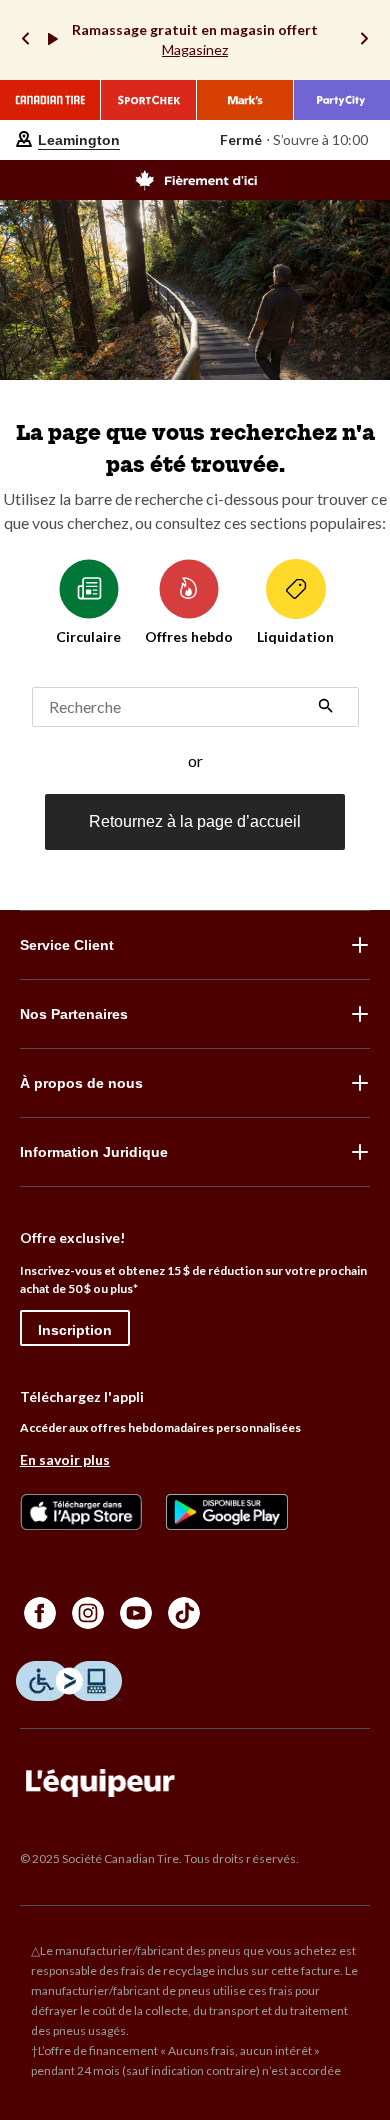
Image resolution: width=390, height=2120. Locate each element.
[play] (53, 40)
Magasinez (195, 49)
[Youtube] (136, 1613)
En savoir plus (65, 1459)
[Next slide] (364, 40)
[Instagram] (88, 1613)
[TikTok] (184, 1613)
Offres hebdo (189, 636)
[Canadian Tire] (50, 100)
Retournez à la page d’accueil (195, 821)
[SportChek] (149, 100)
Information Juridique (94, 1152)
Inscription (75, 1330)
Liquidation (295, 636)
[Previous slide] (26, 40)
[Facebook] (40, 1613)
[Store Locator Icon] (24, 140)
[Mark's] (245, 100)
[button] (326, 708)
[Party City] (342, 100)
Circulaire (88, 636)
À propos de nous (81, 1083)
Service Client (67, 945)
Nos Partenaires (74, 1014)
